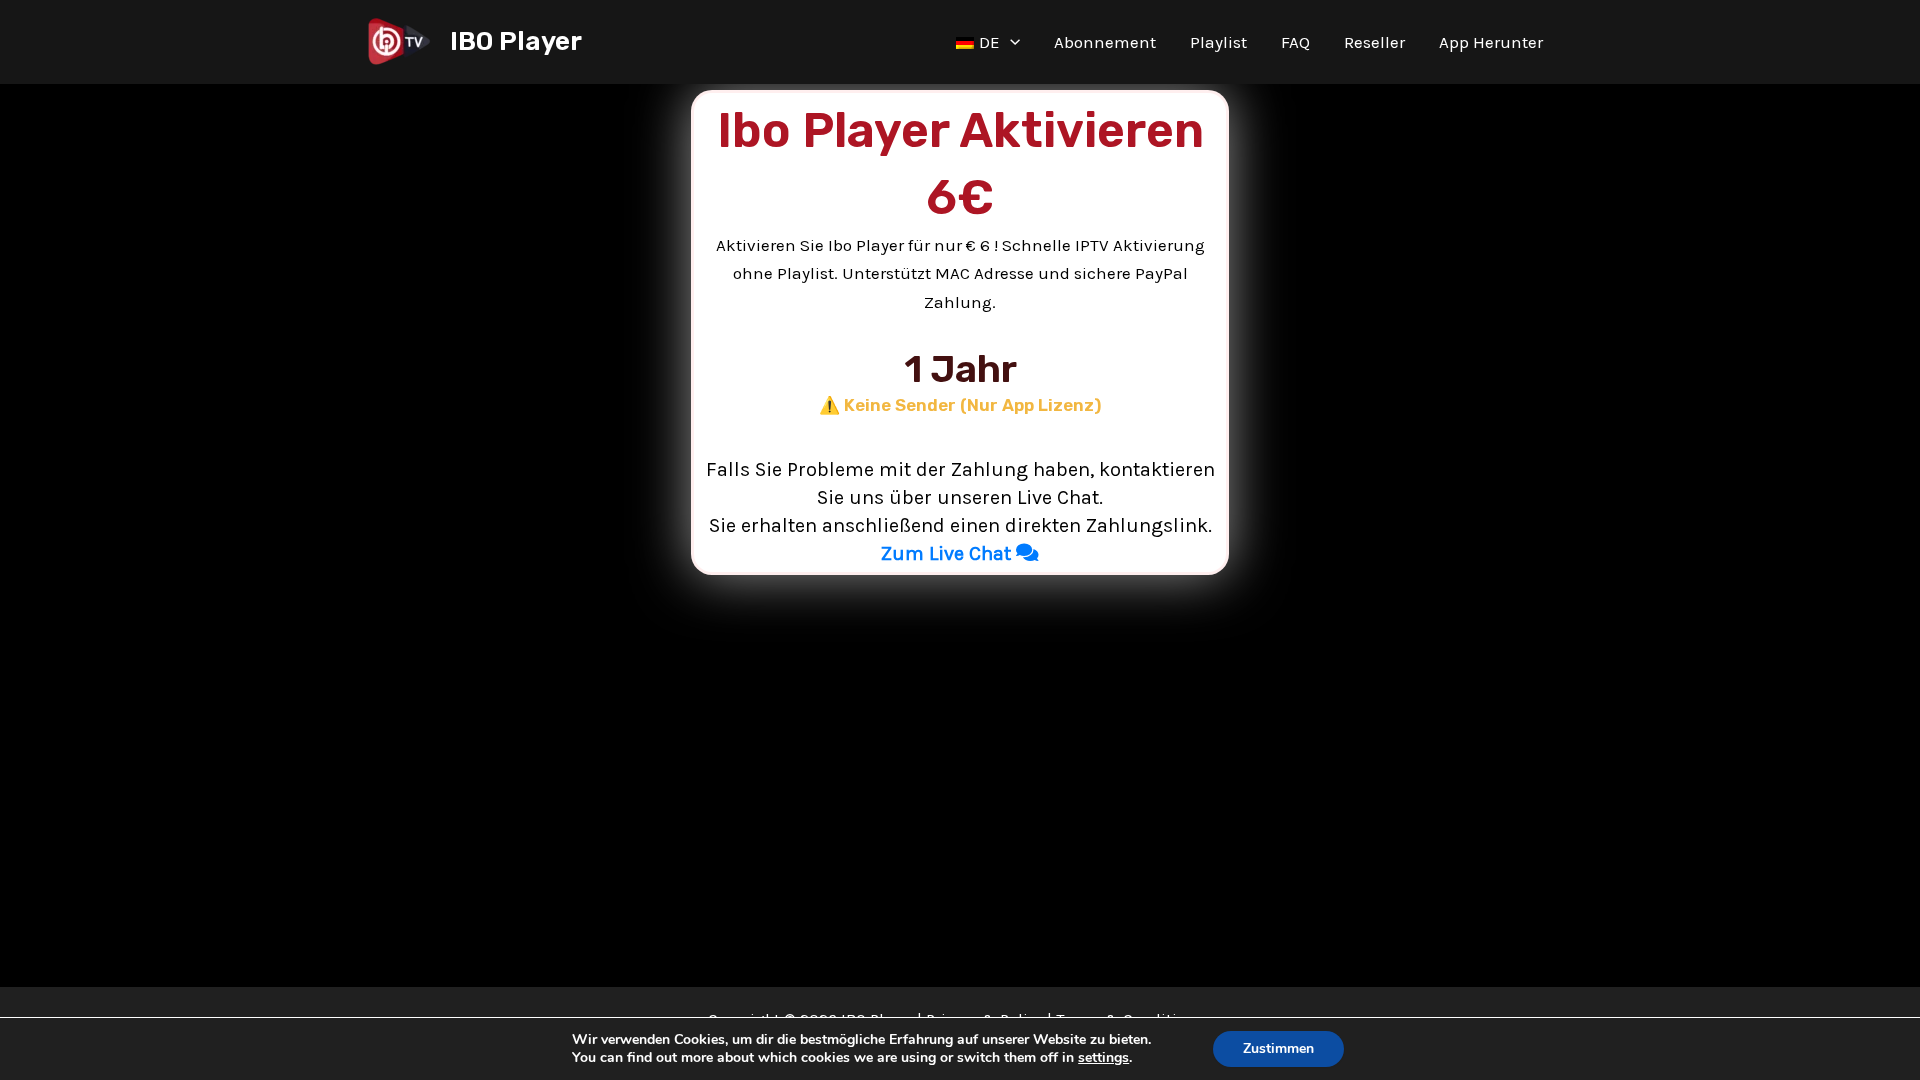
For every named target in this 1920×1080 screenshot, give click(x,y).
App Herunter (1491, 42)
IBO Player (516, 41)
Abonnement (1105, 42)
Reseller (1374, 42)
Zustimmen (1278, 1048)
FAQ (1295, 42)
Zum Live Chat (948, 553)
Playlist (1218, 42)
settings (1103, 1058)
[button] (1010, 42)
